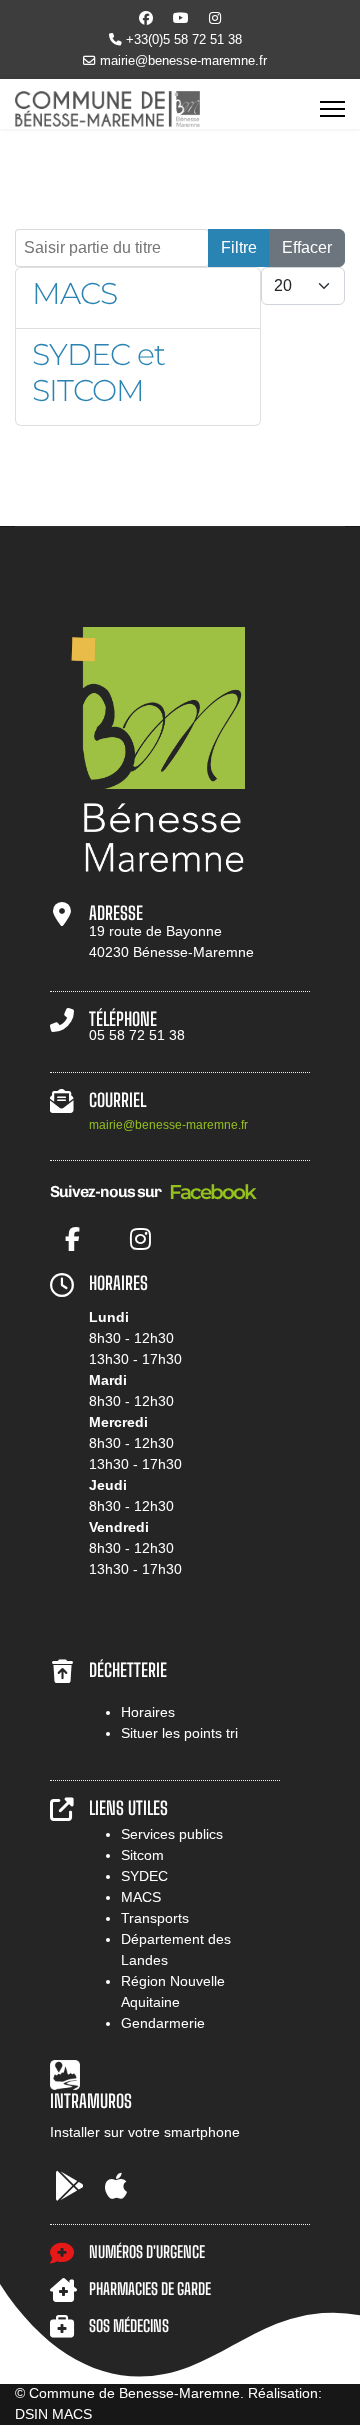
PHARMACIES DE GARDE (150, 2288)
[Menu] (332, 109)
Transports (155, 1918)
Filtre (239, 247)
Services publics (172, 1834)
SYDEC (144, 1876)
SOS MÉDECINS (129, 2325)
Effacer (307, 247)
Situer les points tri (179, 1733)
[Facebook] (146, 18)
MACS (74, 293)
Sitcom (142, 1855)
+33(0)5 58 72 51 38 (184, 40)
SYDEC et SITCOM (98, 372)
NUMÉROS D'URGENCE (147, 2251)
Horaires (148, 1712)
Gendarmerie (163, 2023)
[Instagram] (215, 18)
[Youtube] (181, 18)
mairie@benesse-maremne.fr (183, 61)
